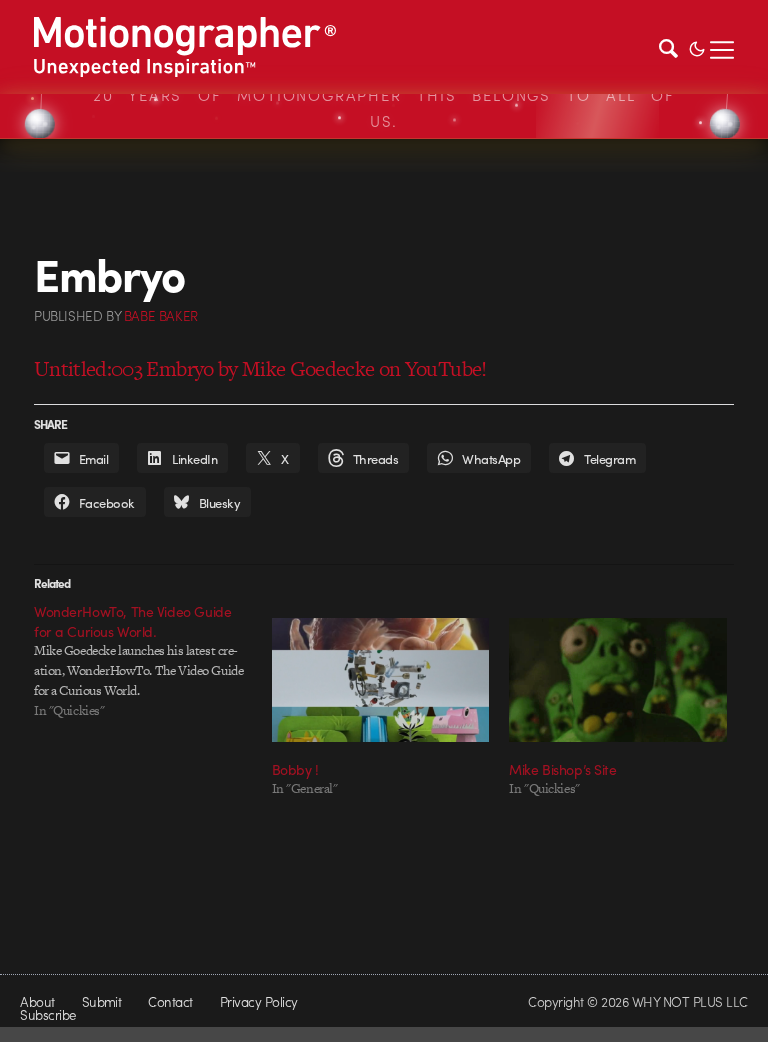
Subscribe (47, 1014)
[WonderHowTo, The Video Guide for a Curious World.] (153, 661)
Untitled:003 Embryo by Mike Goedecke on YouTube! (260, 368)
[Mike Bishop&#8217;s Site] (618, 680)
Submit (102, 1001)
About (37, 1001)
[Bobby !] (381, 680)
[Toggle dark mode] (697, 47)
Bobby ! (295, 769)
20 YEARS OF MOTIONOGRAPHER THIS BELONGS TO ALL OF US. (384, 108)
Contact (170, 1001)
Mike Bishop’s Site (562, 769)
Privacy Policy (259, 1001)
